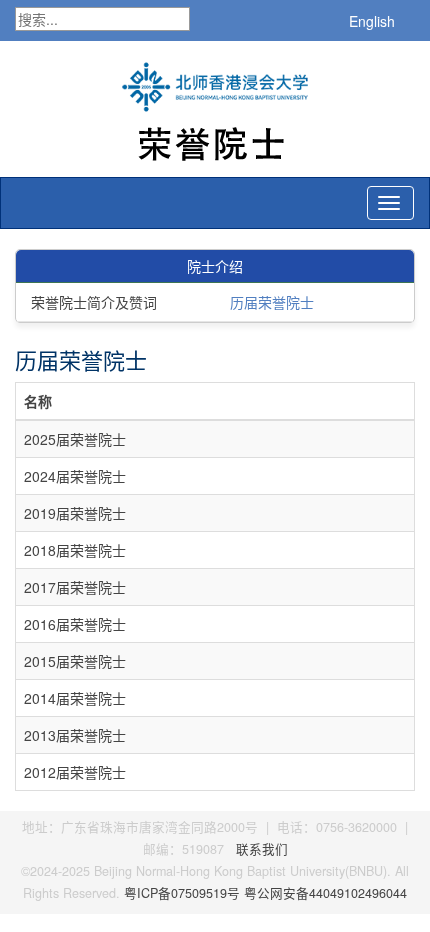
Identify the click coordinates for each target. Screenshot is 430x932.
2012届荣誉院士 (75, 772)
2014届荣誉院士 (75, 698)
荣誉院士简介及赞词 (94, 302)
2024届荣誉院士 (75, 476)
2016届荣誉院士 (75, 624)
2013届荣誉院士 (75, 735)
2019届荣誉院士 (75, 513)
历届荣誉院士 (272, 302)
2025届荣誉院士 (75, 439)
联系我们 (262, 849)
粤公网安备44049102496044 (325, 893)
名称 (38, 401)
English (372, 21)
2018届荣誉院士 (75, 550)
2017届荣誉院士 (75, 587)
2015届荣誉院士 (75, 661)
